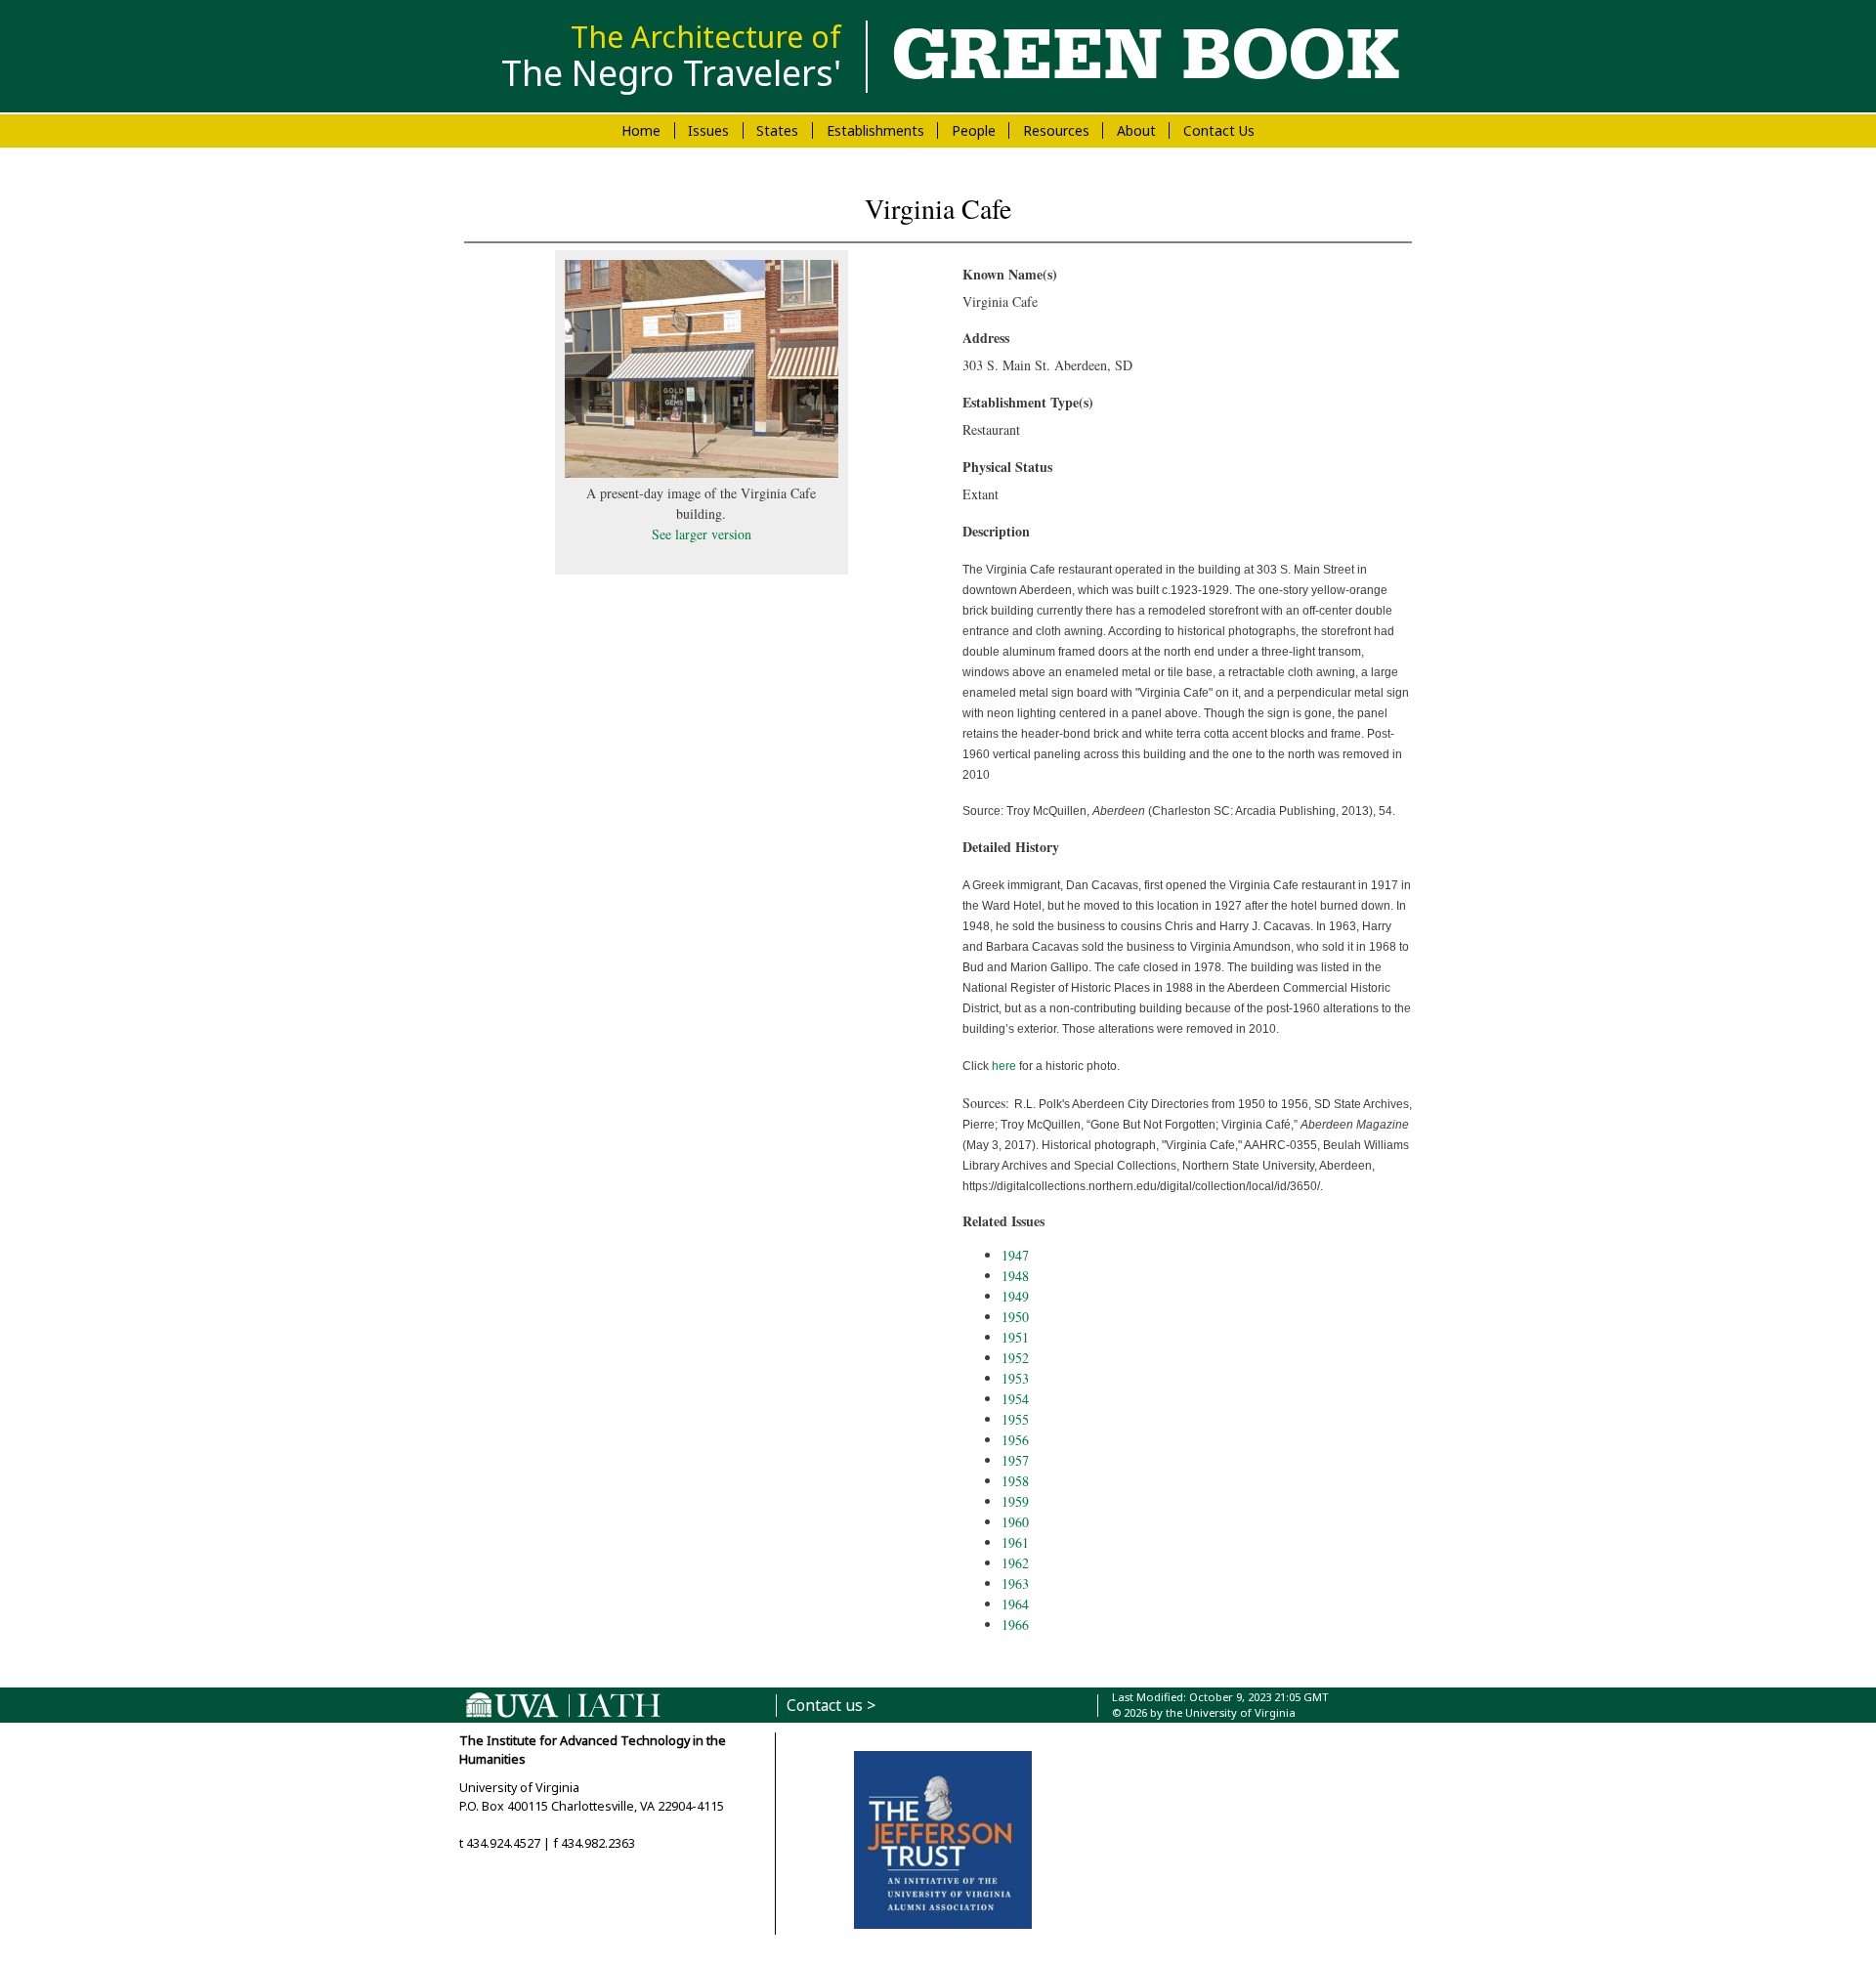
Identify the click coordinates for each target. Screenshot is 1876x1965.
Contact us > (831, 1706)
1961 (1015, 1542)
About (1136, 130)
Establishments (875, 130)
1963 (1015, 1583)
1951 (1015, 1337)
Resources (1056, 130)
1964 (1015, 1604)
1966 (1015, 1624)
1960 (1015, 1522)
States (777, 130)
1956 (1015, 1440)
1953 (1015, 1378)
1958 (1015, 1481)
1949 (1015, 1296)
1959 (1015, 1501)
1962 (1015, 1563)
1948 (1015, 1276)
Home (641, 130)
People (974, 130)
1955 (1015, 1419)
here (1004, 1066)
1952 (1015, 1358)
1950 (1015, 1317)
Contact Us (1219, 130)
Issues (708, 130)
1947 (1015, 1255)
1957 (1015, 1460)
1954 (1015, 1399)
